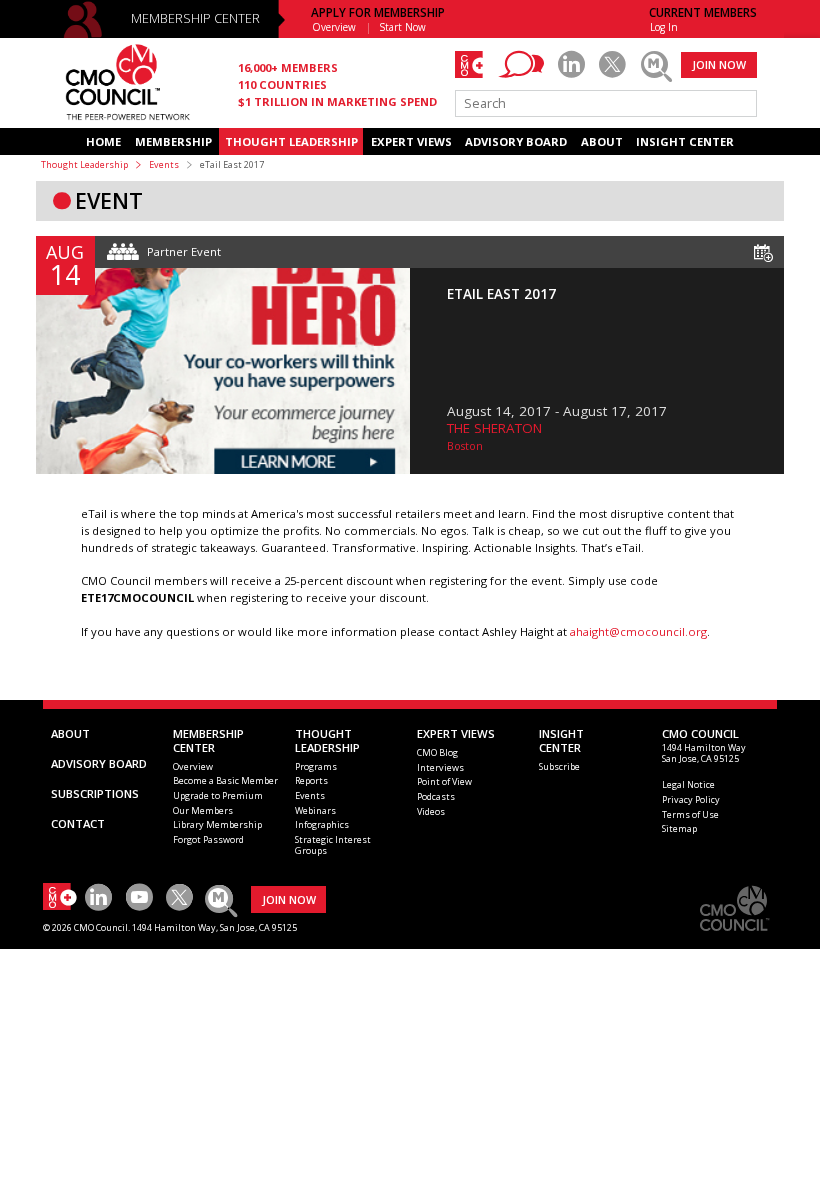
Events (164, 164)
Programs (316, 766)
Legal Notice (688, 784)
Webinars (315, 810)
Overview (334, 27)
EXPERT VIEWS (411, 141)
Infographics (322, 824)
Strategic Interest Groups (333, 845)
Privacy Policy (691, 799)
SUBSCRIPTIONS (95, 793)
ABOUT (602, 141)
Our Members (203, 810)
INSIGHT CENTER (685, 141)
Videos (431, 811)
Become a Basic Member (225, 780)
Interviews (440, 767)
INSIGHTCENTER (561, 740)
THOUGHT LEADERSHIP (291, 141)
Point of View (444, 781)
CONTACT (78, 823)
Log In (664, 27)
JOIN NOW (719, 64)
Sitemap (679, 828)
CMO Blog (437, 752)
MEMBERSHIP (173, 141)
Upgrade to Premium (218, 795)
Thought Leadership (84, 164)
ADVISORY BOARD (516, 141)
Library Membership (217, 824)
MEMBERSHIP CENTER (195, 18)
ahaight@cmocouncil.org (638, 631)
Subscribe (559, 766)
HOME (103, 141)
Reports (311, 780)
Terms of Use (690, 814)
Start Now (403, 27)
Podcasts (436, 796)
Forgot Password (208, 839)
